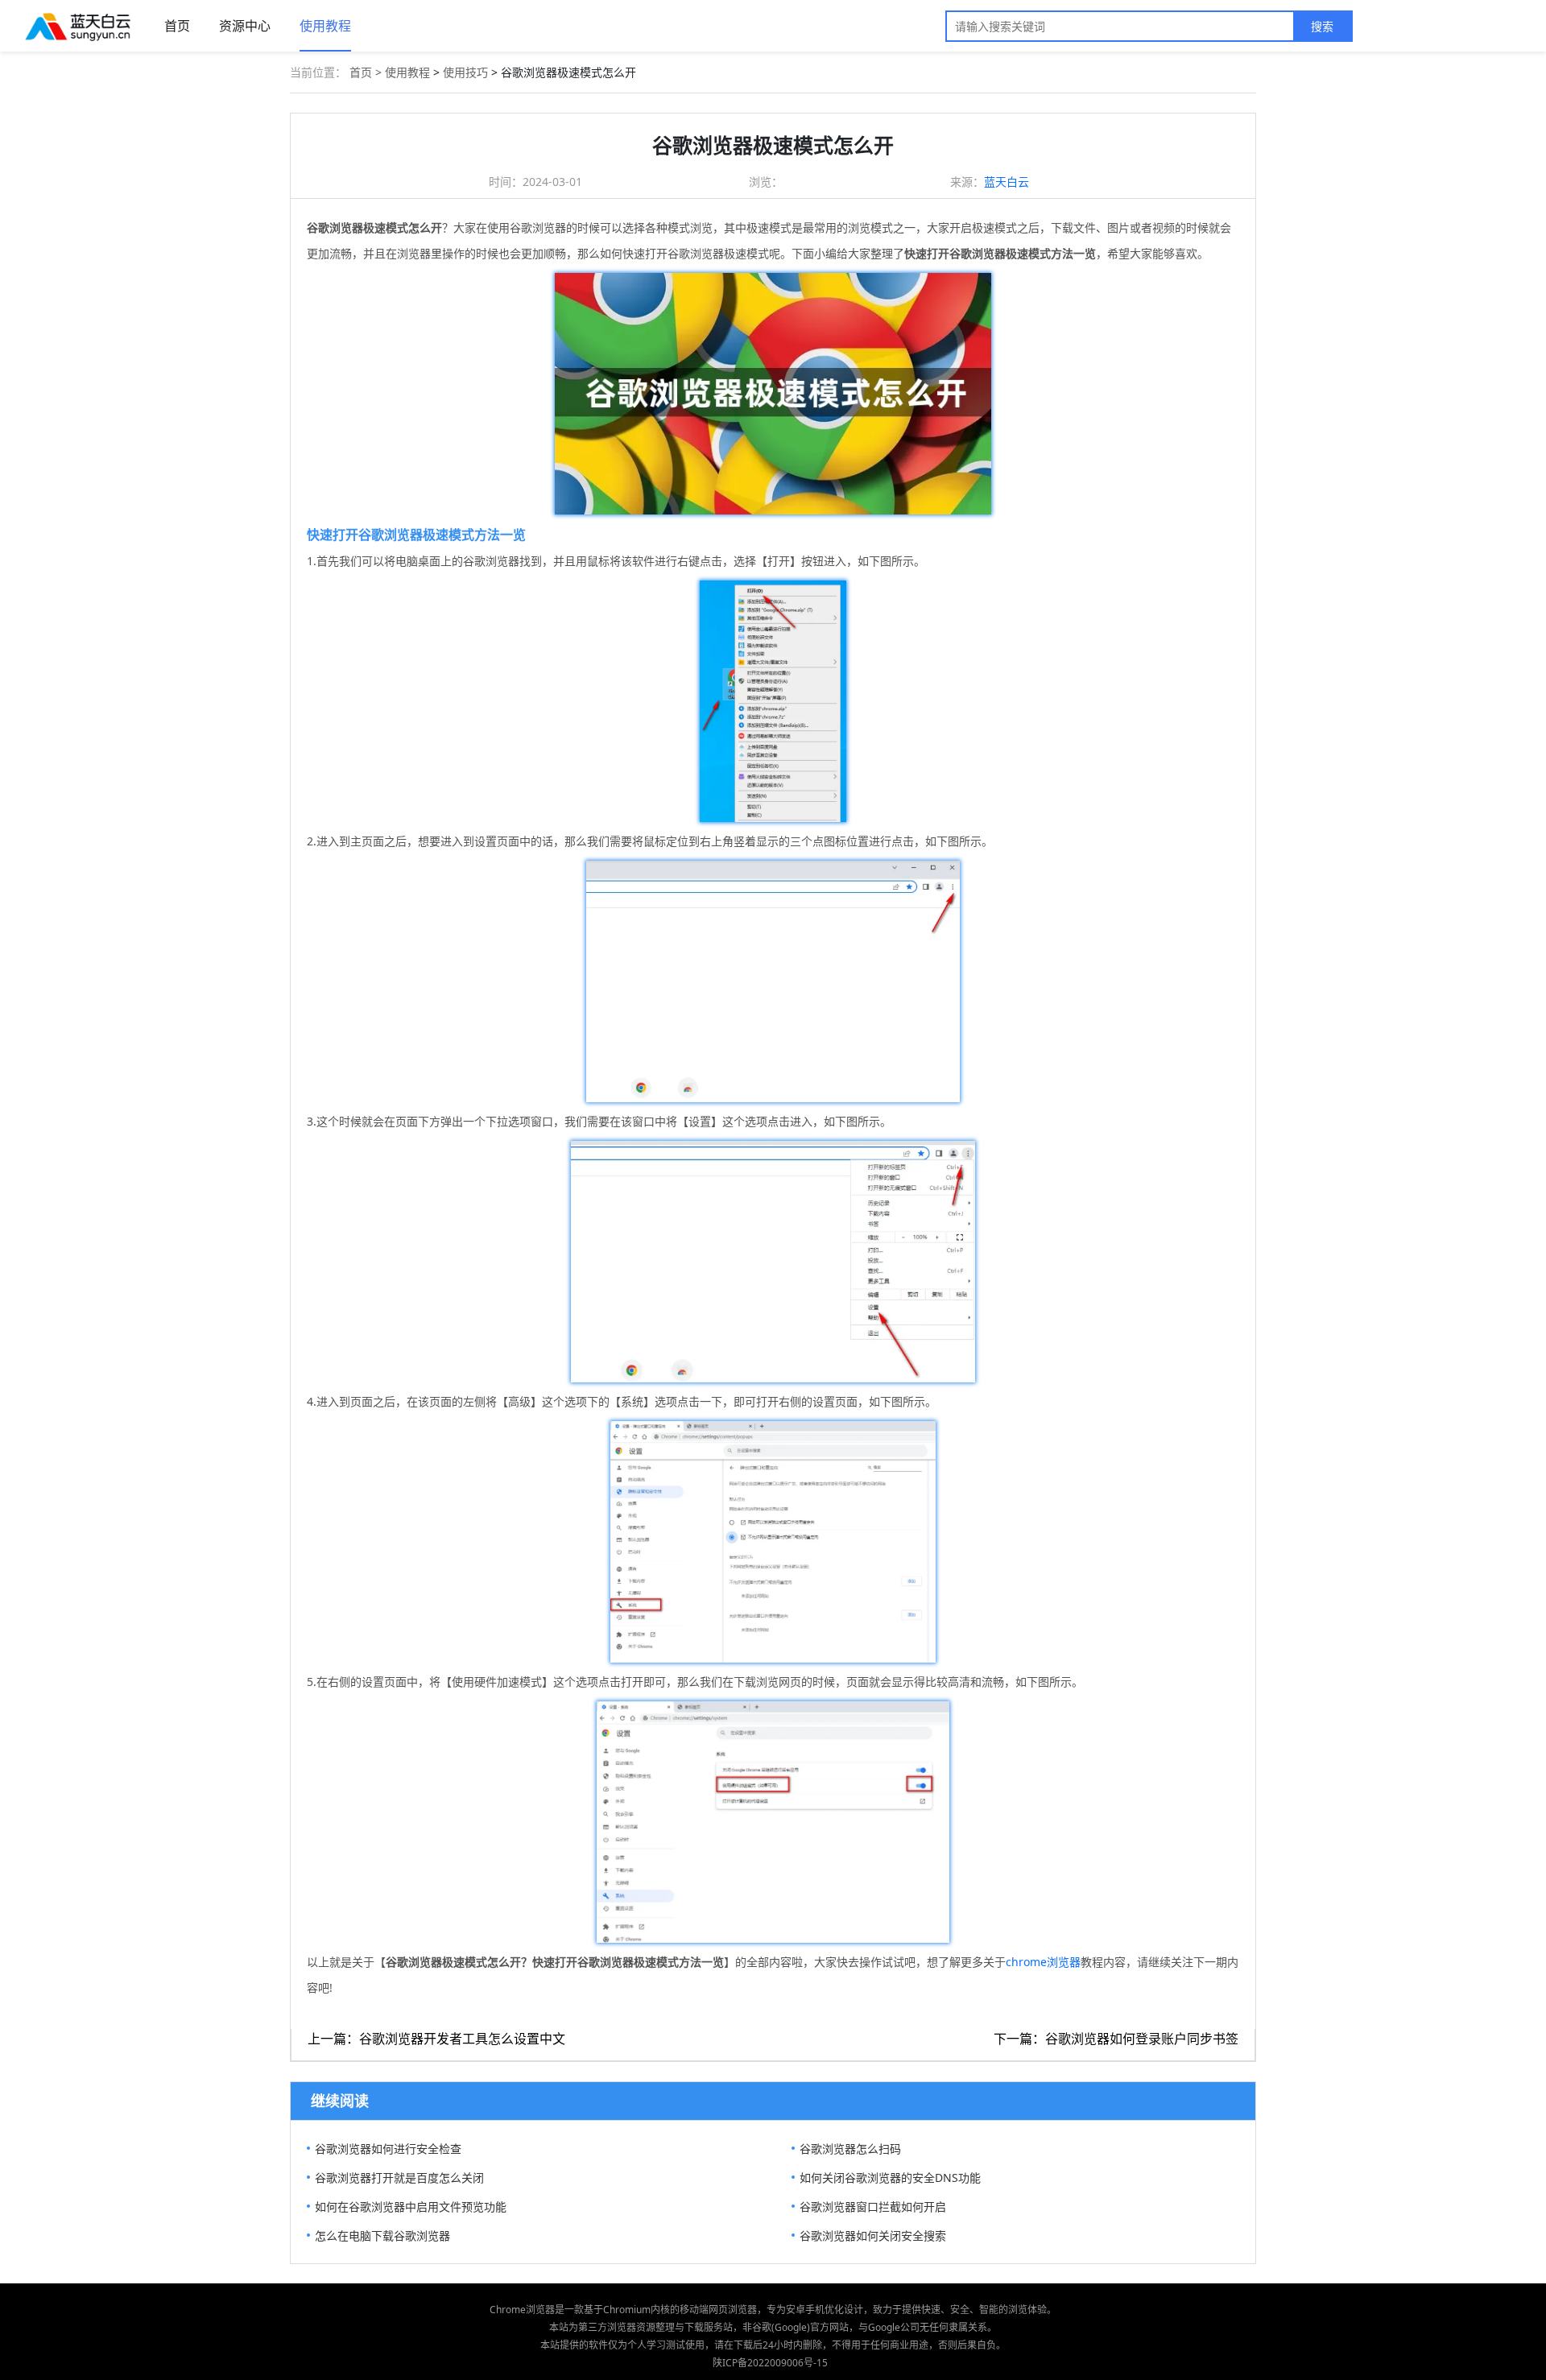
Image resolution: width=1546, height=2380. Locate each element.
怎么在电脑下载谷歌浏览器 (382, 2235)
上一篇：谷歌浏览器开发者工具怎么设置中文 (436, 2039)
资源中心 (245, 26)
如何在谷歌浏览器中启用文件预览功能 (411, 2206)
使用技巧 (465, 72)
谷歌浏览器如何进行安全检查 (388, 2149)
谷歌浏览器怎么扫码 (850, 2149)
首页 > (367, 72)
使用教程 (325, 26)
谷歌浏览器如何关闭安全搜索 (873, 2235)
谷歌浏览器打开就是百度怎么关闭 (399, 2178)
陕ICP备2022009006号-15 (770, 2363)
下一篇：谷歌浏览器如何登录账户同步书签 (1116, 2039)
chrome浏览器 (1043, 1962)
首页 (177, 26)
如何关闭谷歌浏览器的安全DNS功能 (890, 2178)
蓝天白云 (1007, 182)
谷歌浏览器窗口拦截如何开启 (873, 2206)
